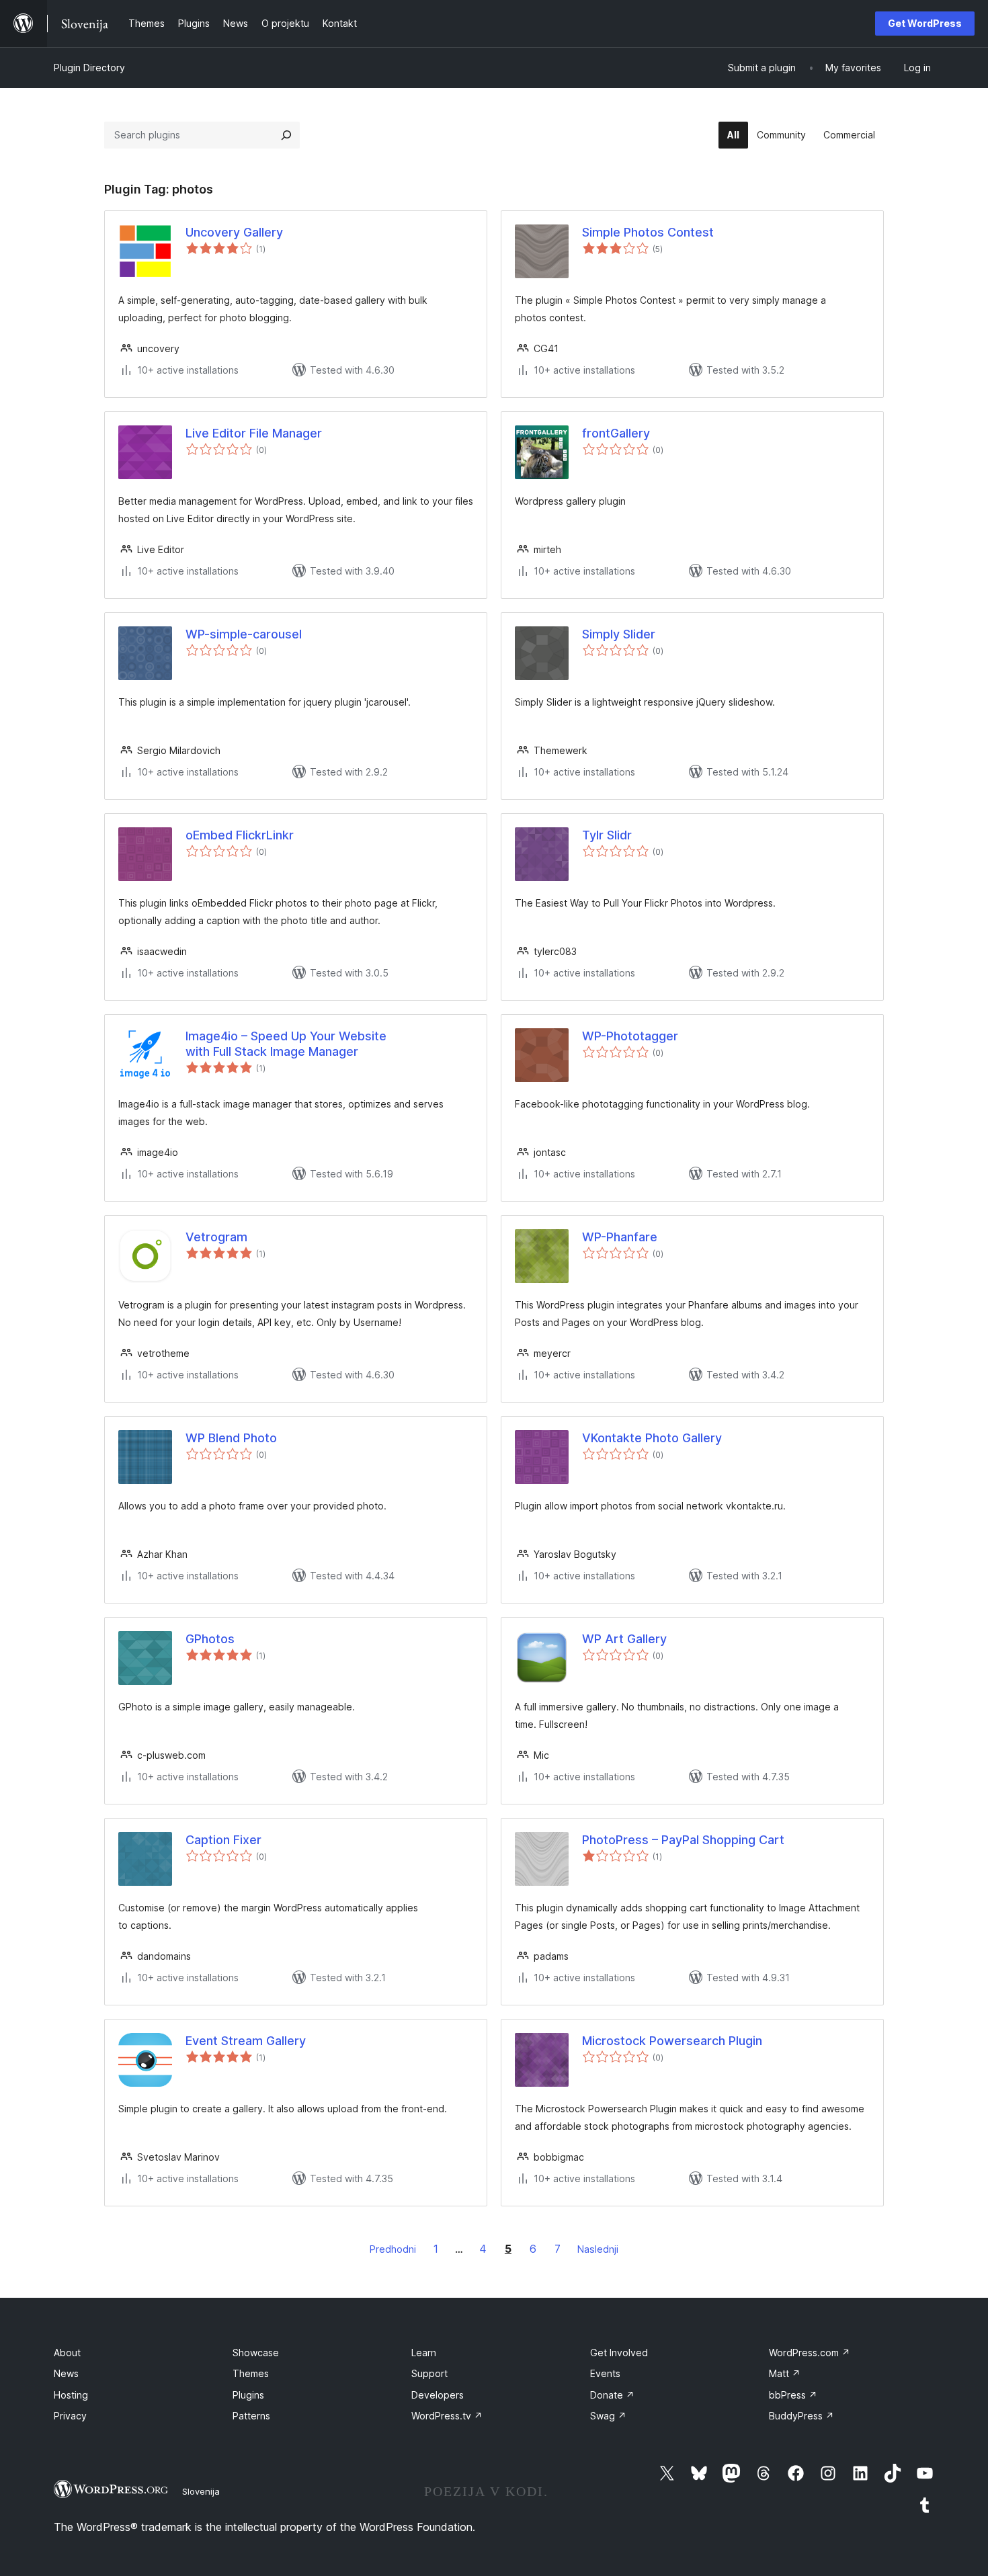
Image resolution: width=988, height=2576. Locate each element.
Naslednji (598, 2249)
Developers (438, 2395)
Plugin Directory (89, 68)
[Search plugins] (286, 135)
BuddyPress (801, 2416)
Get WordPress (925, 23)
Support (429, 2373)
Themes (251, 2373)
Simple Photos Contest (648, 232)
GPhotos (210, 1639)
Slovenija (201, 2491)
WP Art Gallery (624, 1639)
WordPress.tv (447, 2416)
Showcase (256, 2353)
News (66, 2373)
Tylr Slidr (607, 835)
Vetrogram (216, 1237)
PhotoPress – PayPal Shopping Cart (683, 1840)
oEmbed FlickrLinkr (240, 835)
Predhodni (393, 2249)
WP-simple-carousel (244, 634)
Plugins (248, 2395)
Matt (785, 2373)
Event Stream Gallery (246, 2041)
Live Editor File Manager (254, 433)
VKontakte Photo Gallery (652, 1438)
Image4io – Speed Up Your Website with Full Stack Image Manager (286, 1044)
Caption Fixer (223, 1840)
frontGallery (616, 433)
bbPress (793, 2395)
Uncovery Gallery (234, 232)
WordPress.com (810, 2353)
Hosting (71, 2395)
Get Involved (619, 2353)
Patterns (251, 2416)
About (67, 2353)
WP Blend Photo (231, 1438)
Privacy (70, 2416)
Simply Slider (619, 634)
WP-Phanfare (620, 1237)
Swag (608, 2416)
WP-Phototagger (630, 1036)
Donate (612, 2395)
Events (605, 2373)
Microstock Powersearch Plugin (672, 2041)
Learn (424, 2353)
